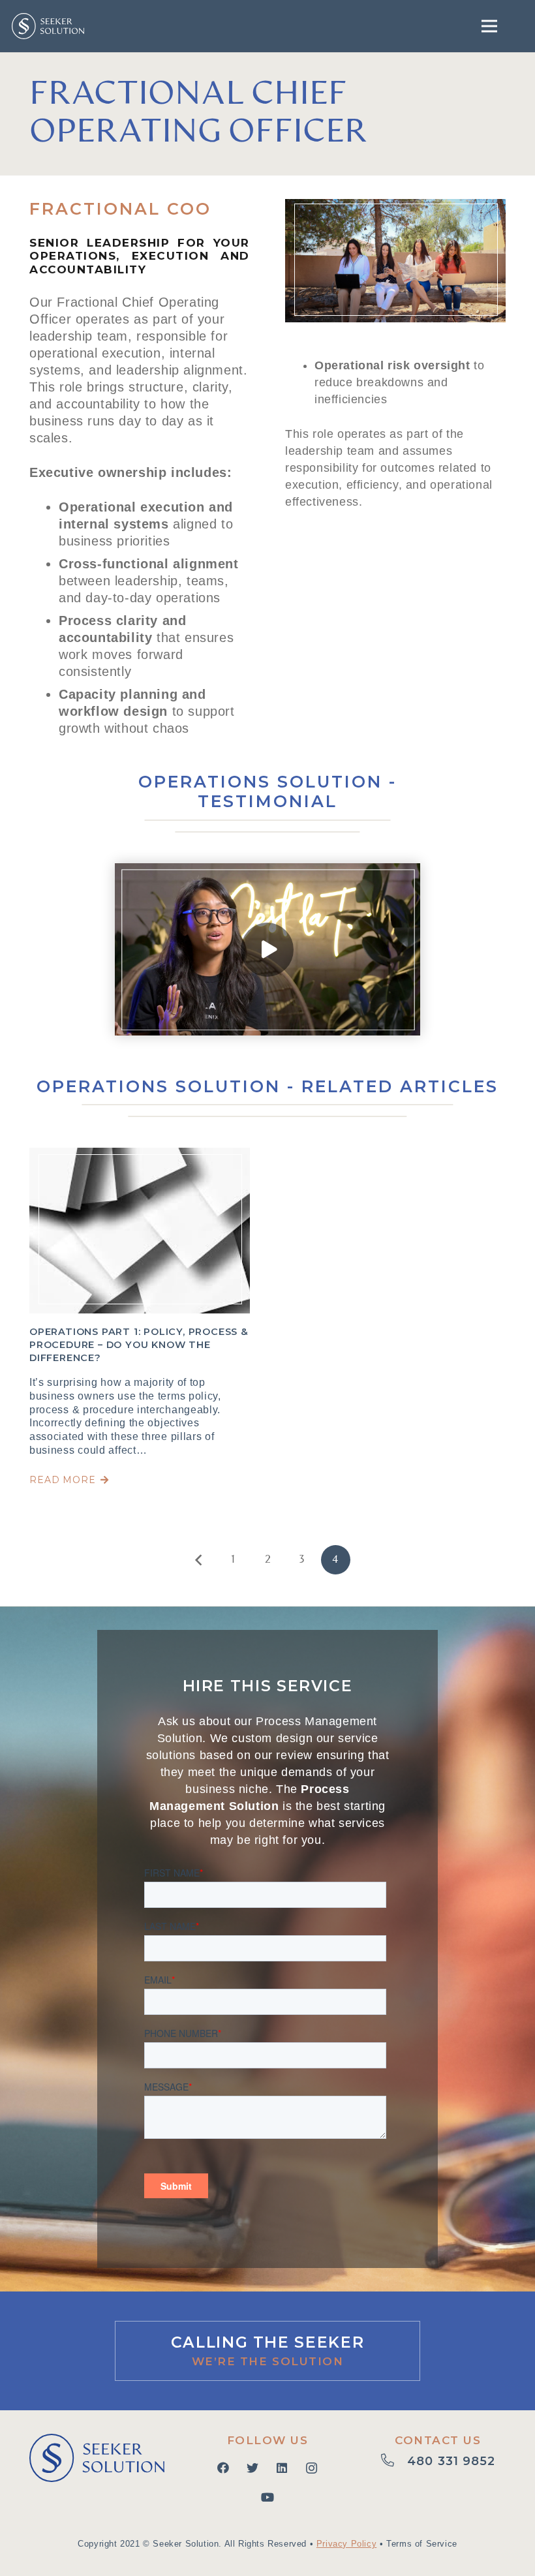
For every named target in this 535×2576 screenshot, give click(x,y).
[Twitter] (253, 2468)
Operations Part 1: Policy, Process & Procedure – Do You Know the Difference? (139, 1345)
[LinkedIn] (282, 2468)
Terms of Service (422, 2544)
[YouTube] (267, 2497)
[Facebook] (223, 2468)
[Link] (48, 26)
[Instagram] (312, 2468)
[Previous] (199, 1560)
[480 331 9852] (394, 2462)
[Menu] (490, 26)
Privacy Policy (346, 2544)
